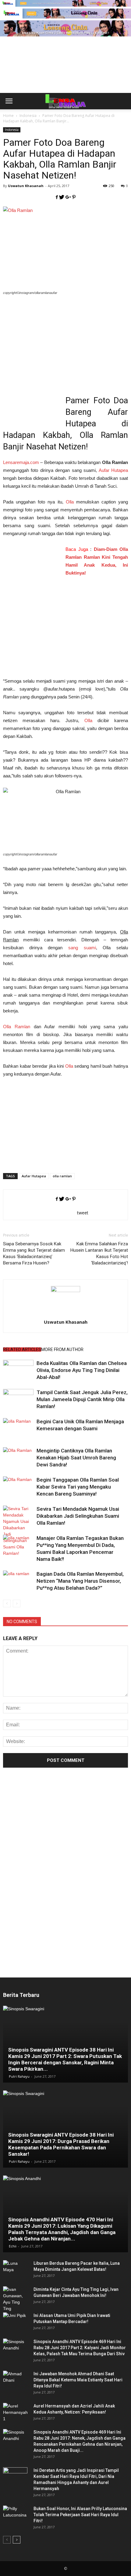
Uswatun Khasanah (26, 186)
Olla (70, 502)
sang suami (82, 948)
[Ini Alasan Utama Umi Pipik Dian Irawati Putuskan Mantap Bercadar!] (15, 2322)
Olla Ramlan (17, 1027)
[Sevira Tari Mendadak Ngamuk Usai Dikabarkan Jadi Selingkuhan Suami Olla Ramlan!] (18, 1531)
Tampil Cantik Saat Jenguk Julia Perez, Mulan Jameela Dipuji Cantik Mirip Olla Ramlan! (82, 1399)
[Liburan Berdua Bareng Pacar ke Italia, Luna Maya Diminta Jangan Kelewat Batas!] (15, 2269)
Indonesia (12, 130)
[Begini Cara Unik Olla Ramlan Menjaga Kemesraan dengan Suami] (18, 1429)
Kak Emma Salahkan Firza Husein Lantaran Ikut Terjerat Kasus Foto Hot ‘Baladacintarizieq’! (99, 1253)
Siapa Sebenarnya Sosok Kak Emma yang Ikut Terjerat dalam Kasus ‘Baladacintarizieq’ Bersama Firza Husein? (34, 1253)
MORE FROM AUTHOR (62, 1349)
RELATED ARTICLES (22, 1349)
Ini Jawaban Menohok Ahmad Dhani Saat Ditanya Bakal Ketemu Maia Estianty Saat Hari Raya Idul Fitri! (78, 2380)
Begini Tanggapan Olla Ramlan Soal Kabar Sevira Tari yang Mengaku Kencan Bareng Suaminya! (78, 1487)
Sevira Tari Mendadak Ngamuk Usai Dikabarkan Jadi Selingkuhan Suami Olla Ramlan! (78, 1516)
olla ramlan (62, 1176)
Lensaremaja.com (21, 462)
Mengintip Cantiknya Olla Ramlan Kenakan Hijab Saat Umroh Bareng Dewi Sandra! (76, 1458)
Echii (13, 2246)
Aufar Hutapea (113, 470)
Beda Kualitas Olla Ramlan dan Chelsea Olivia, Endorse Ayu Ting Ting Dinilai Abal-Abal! (82, 1370)
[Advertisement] (65, 75)
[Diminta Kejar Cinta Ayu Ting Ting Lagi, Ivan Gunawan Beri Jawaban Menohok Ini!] (15, 2299)
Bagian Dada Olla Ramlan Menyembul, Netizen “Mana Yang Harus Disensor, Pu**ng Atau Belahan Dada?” (80, 1581)
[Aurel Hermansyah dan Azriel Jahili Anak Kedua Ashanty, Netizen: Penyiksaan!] (15, 2412)
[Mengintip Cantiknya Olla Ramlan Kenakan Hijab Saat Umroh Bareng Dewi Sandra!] (18, 1458)
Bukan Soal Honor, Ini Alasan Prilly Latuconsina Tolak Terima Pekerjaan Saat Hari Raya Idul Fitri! (80, 2515)
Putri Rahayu (19, 2076)
